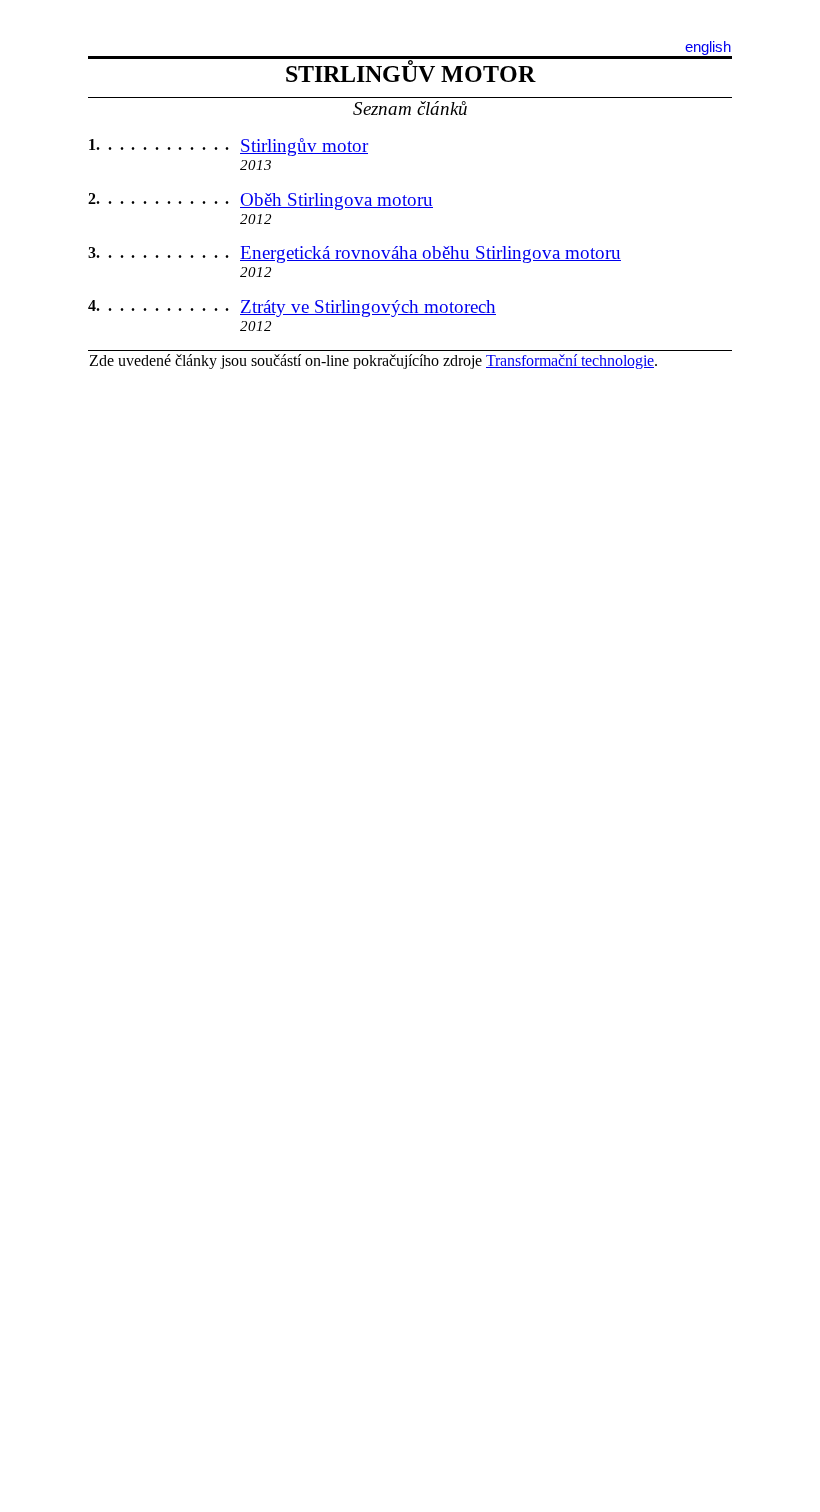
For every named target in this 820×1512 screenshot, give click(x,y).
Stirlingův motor (304, 145)
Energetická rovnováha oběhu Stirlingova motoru (430, 252)
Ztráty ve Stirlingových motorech (368, 306)
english (708, 47)
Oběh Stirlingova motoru (336, 199)
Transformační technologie (570, 360)
